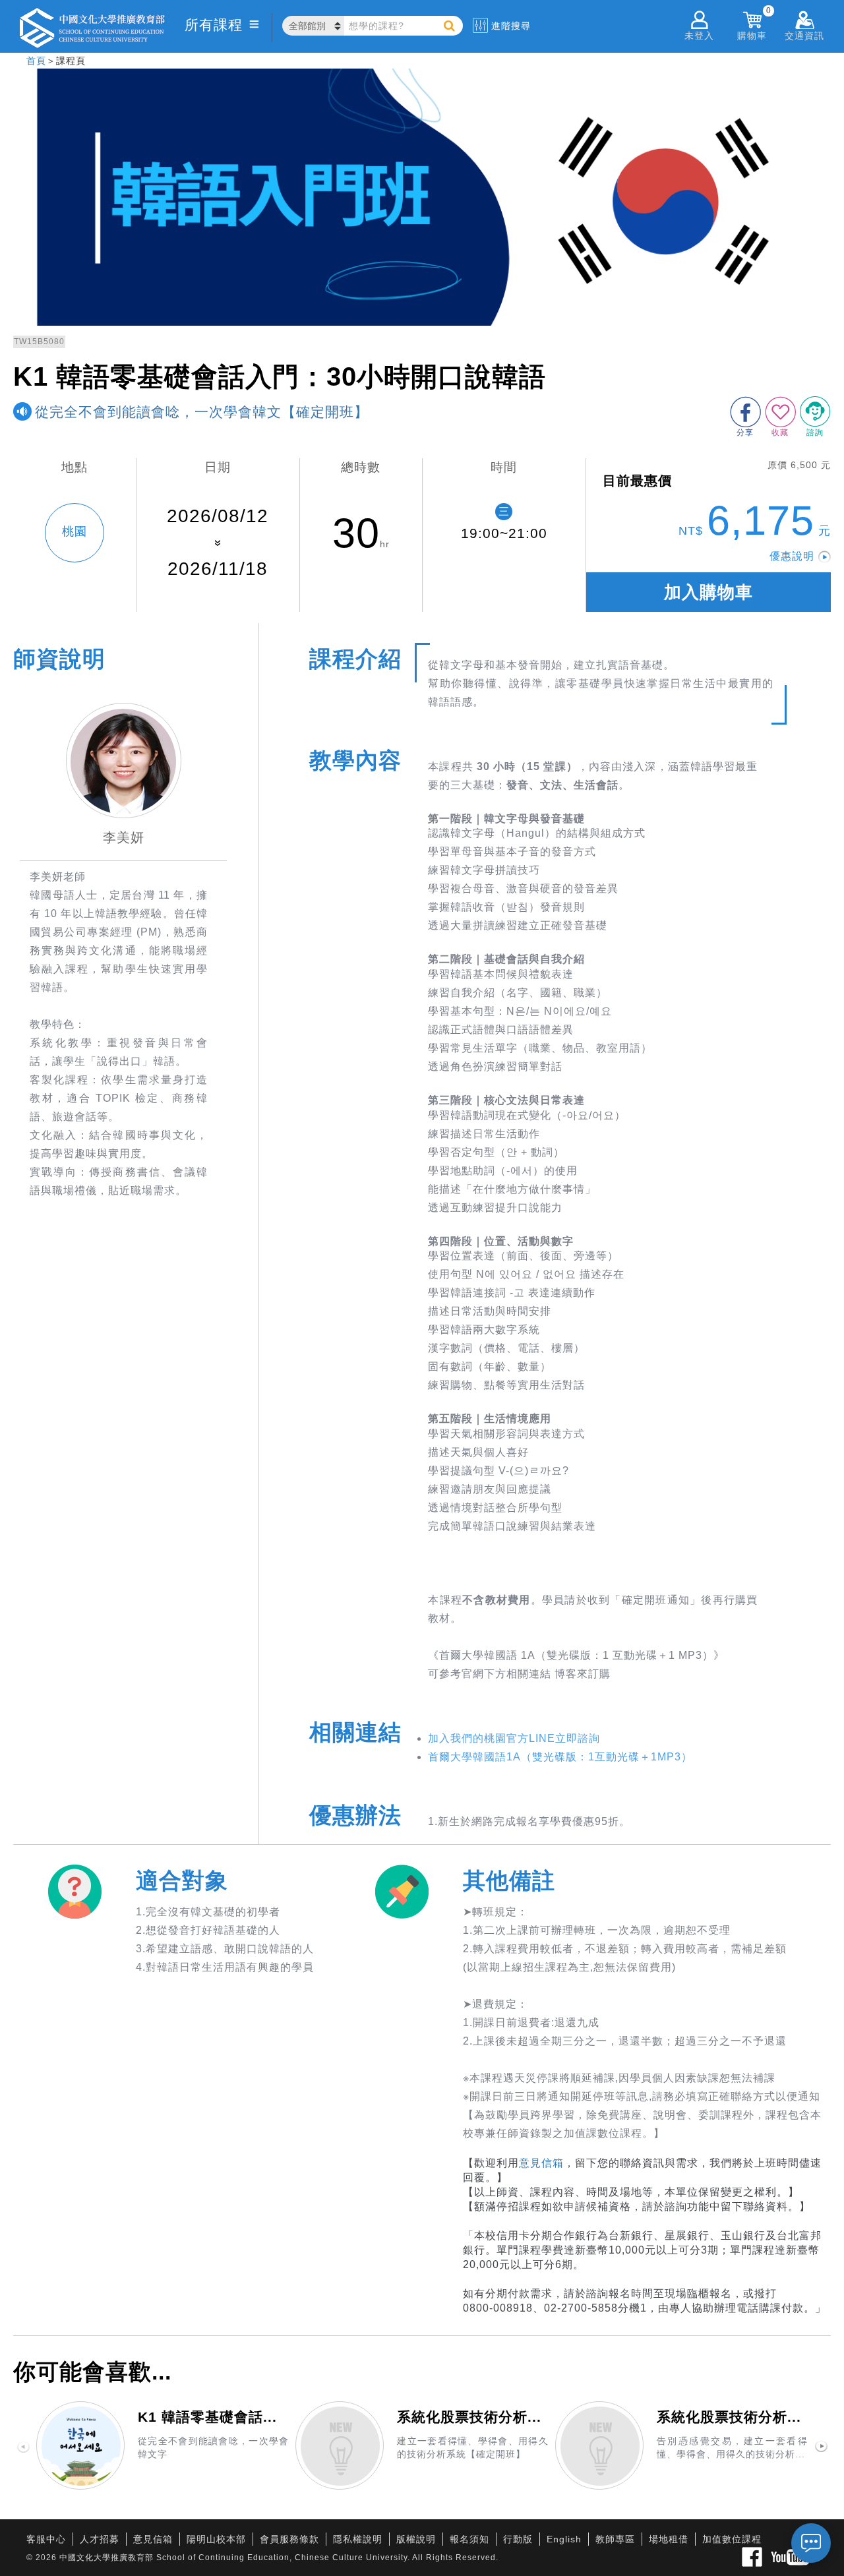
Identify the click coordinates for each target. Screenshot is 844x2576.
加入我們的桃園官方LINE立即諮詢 (514, 1738)
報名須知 (469, 2539)
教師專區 (615, 2539)
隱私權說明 (358, 2539)
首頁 (36, 61)
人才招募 (100, 2539)
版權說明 (416, 2539)
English (564, 2539)
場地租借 (669, 2539)
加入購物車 (708, 592)
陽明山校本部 (216, 2539)
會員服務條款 (289, 2539)
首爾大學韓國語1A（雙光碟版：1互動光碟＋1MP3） (560, 1757)
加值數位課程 (732, 2539)
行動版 (518, 2539)
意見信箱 (541, 2163)
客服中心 (46, 2539)
